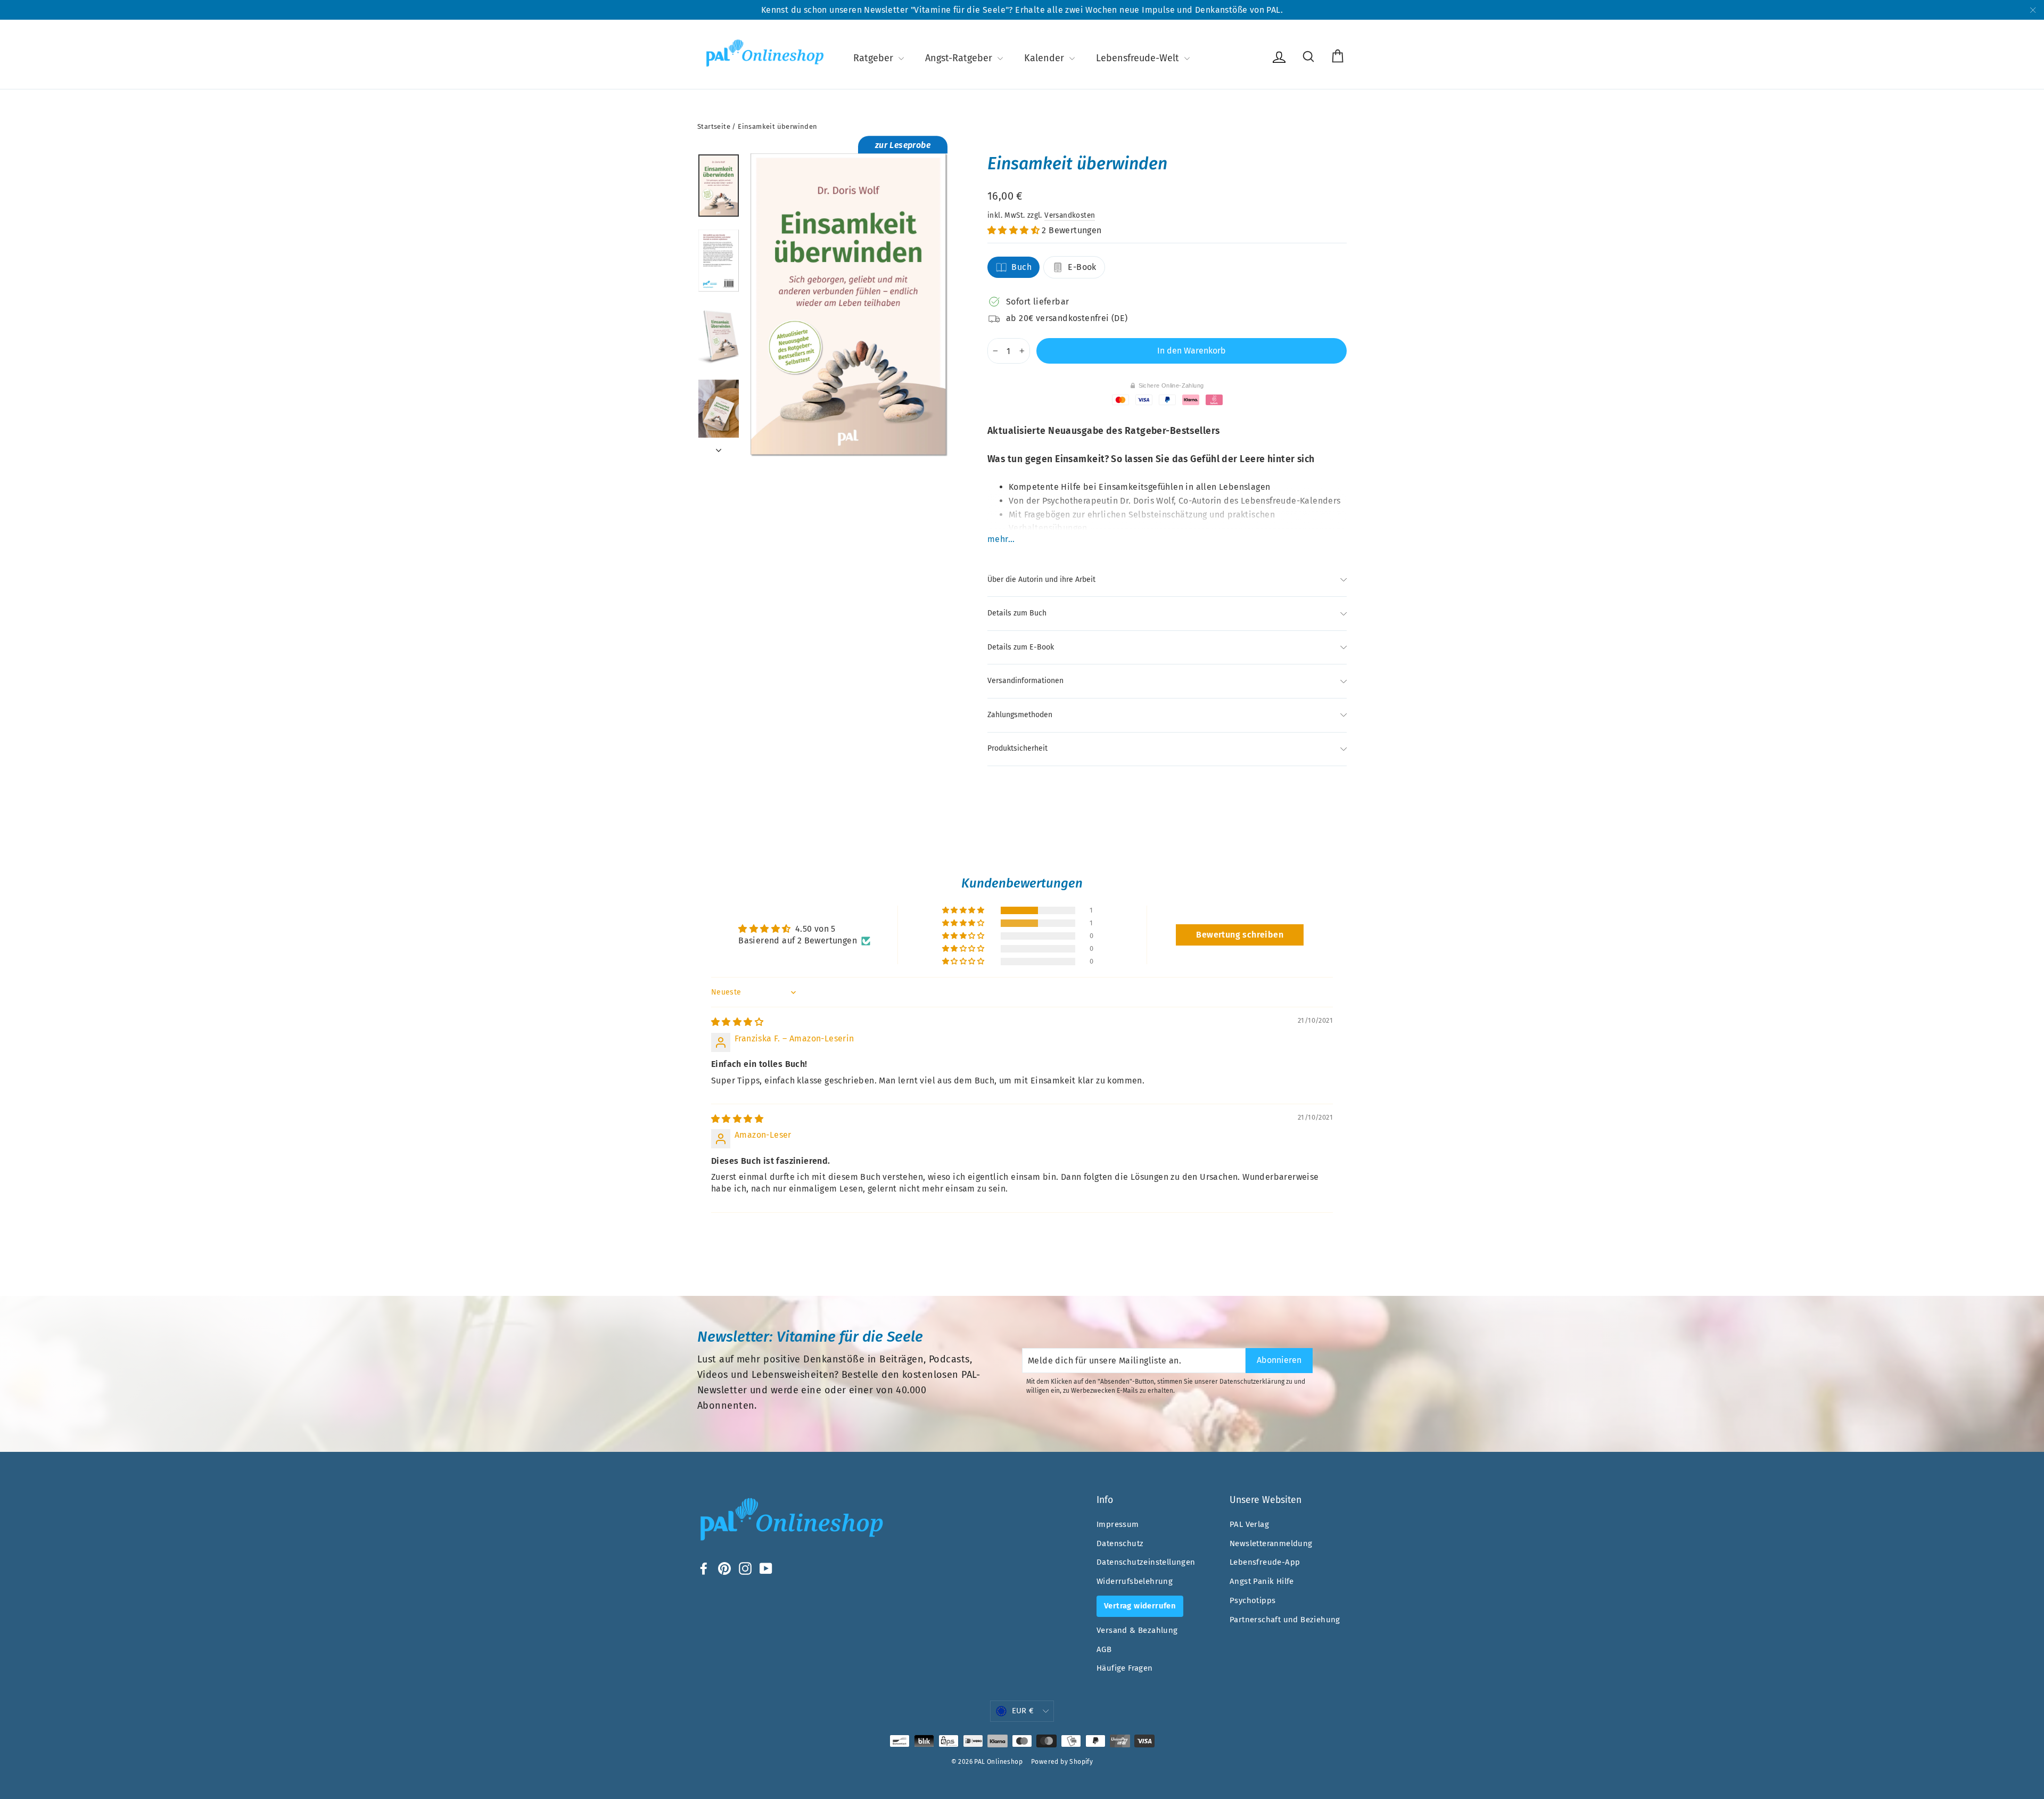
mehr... (1001, 539)
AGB (1104, 1649)
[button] (1015, 230)
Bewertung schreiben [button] (1240, 935)
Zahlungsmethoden (1020, 715)
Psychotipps (1252, 1600)
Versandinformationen (1025, 681)
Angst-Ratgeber (960, 58)
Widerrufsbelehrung (1135, 1581)
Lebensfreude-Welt (1139, 58)
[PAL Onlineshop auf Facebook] (704, 1568)
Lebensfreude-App (1265, 1562)
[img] (737, 1022)
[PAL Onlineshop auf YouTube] (766, 1568)
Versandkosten (1070, 215)
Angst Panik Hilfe (1262, 1581)
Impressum (1118, 1524)
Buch (1021, 267)
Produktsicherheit (1017, 748)
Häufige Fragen (1125, 1668)
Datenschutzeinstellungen (1146, 1562)
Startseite (714, 126)
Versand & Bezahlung (1137, 1630)
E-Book (1082, 267)
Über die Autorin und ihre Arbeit (1041, 580)
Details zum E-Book (1021, 647)
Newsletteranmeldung (1271, 1543)
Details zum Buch (1017, 613)
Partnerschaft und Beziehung (1285, 1620)
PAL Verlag (1249, 1524)
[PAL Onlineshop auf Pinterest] (724, 1568)
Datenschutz (1120, 1543)
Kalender (1045, 58)
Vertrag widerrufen (1140, 1606)
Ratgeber (875, 58)
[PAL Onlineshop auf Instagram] (745, 1568)
